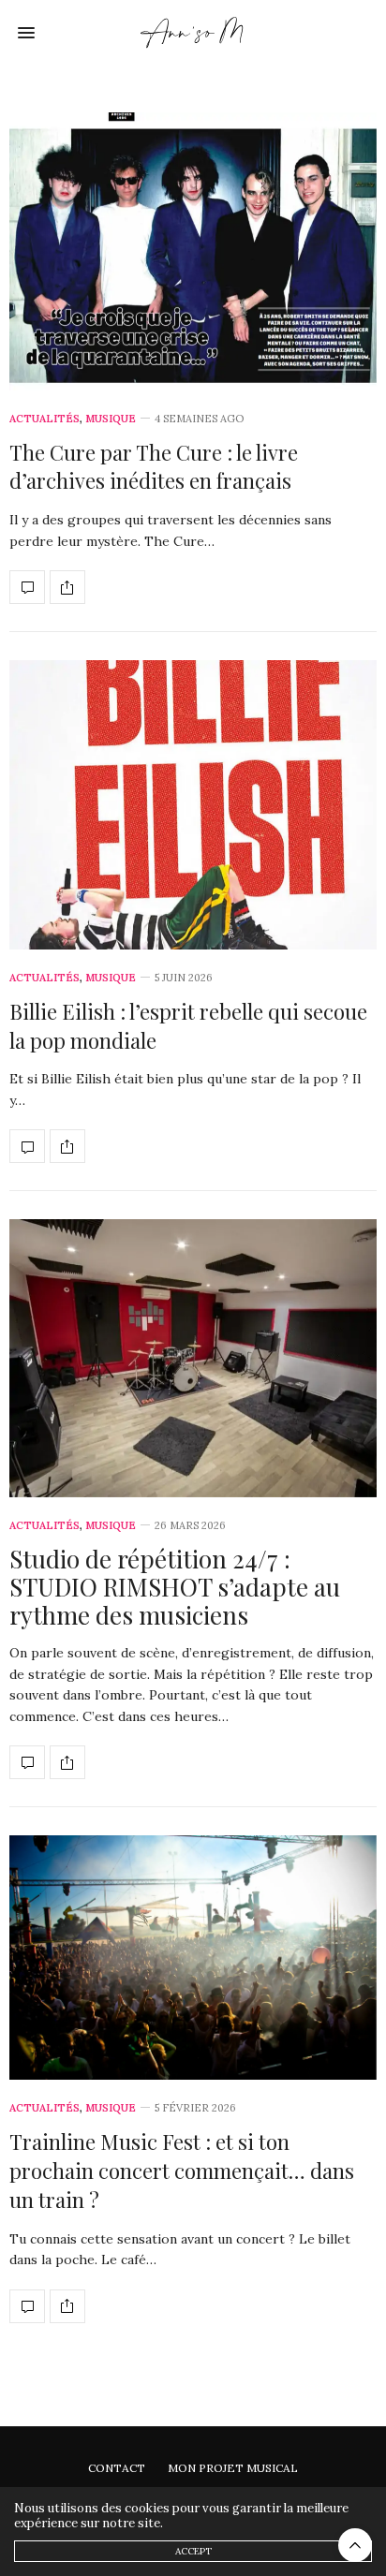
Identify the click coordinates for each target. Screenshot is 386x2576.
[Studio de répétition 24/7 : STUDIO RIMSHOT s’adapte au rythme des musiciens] (193, 1358)
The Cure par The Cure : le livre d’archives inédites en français (154, 467)
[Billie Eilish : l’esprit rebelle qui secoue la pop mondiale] (193, 805)
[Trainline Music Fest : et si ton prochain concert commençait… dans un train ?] (193, 1958)
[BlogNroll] (193, 33)
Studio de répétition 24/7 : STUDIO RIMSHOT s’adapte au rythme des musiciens (175, 1587)
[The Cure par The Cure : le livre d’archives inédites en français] (193, 251)
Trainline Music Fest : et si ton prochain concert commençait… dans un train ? (182, 2171)
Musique (111, 419)
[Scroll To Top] (355, 2545)
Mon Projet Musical (233, 2468)
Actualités (45, 419)
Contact (117, 2468)
